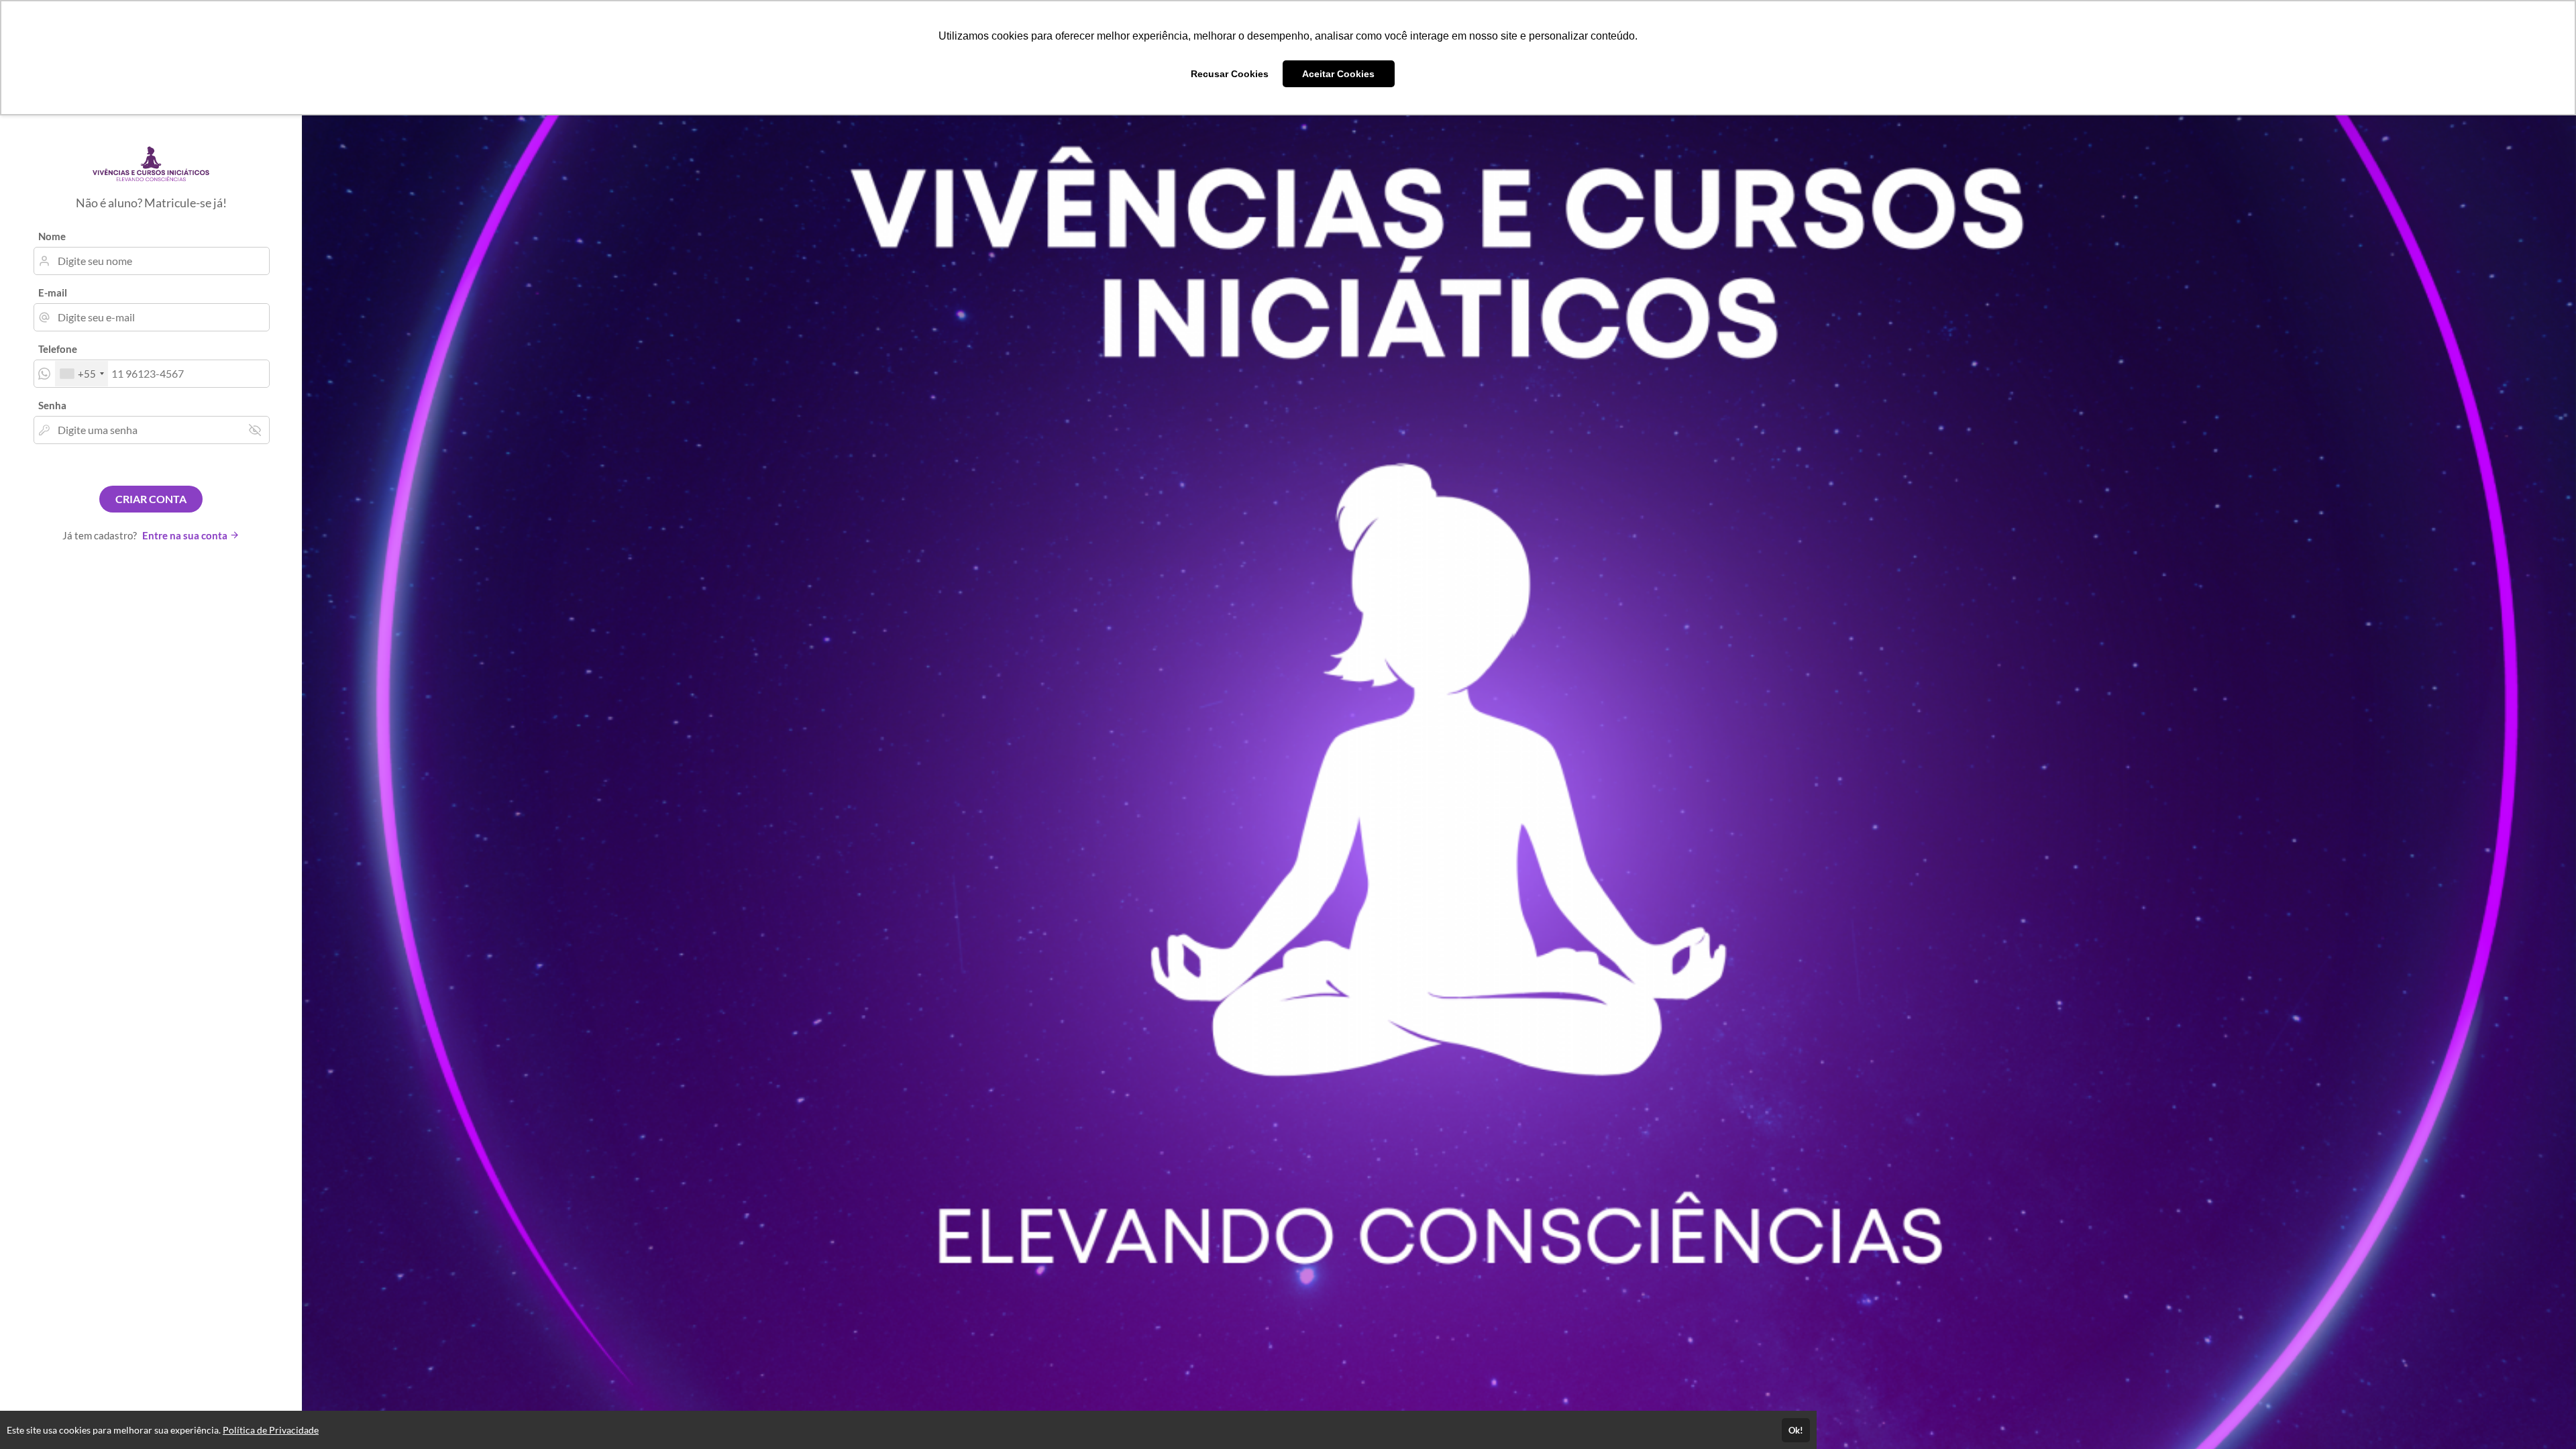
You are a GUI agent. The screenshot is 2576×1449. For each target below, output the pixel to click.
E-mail (53, 292)
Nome (52, 236)
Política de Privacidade (271, 1430)
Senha (52, 405)
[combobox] (82, 374)
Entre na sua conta (186, 535)
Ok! (1796, 1430)
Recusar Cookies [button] (1230, 74)
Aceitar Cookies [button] (1338, 74)
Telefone (58, 349)
